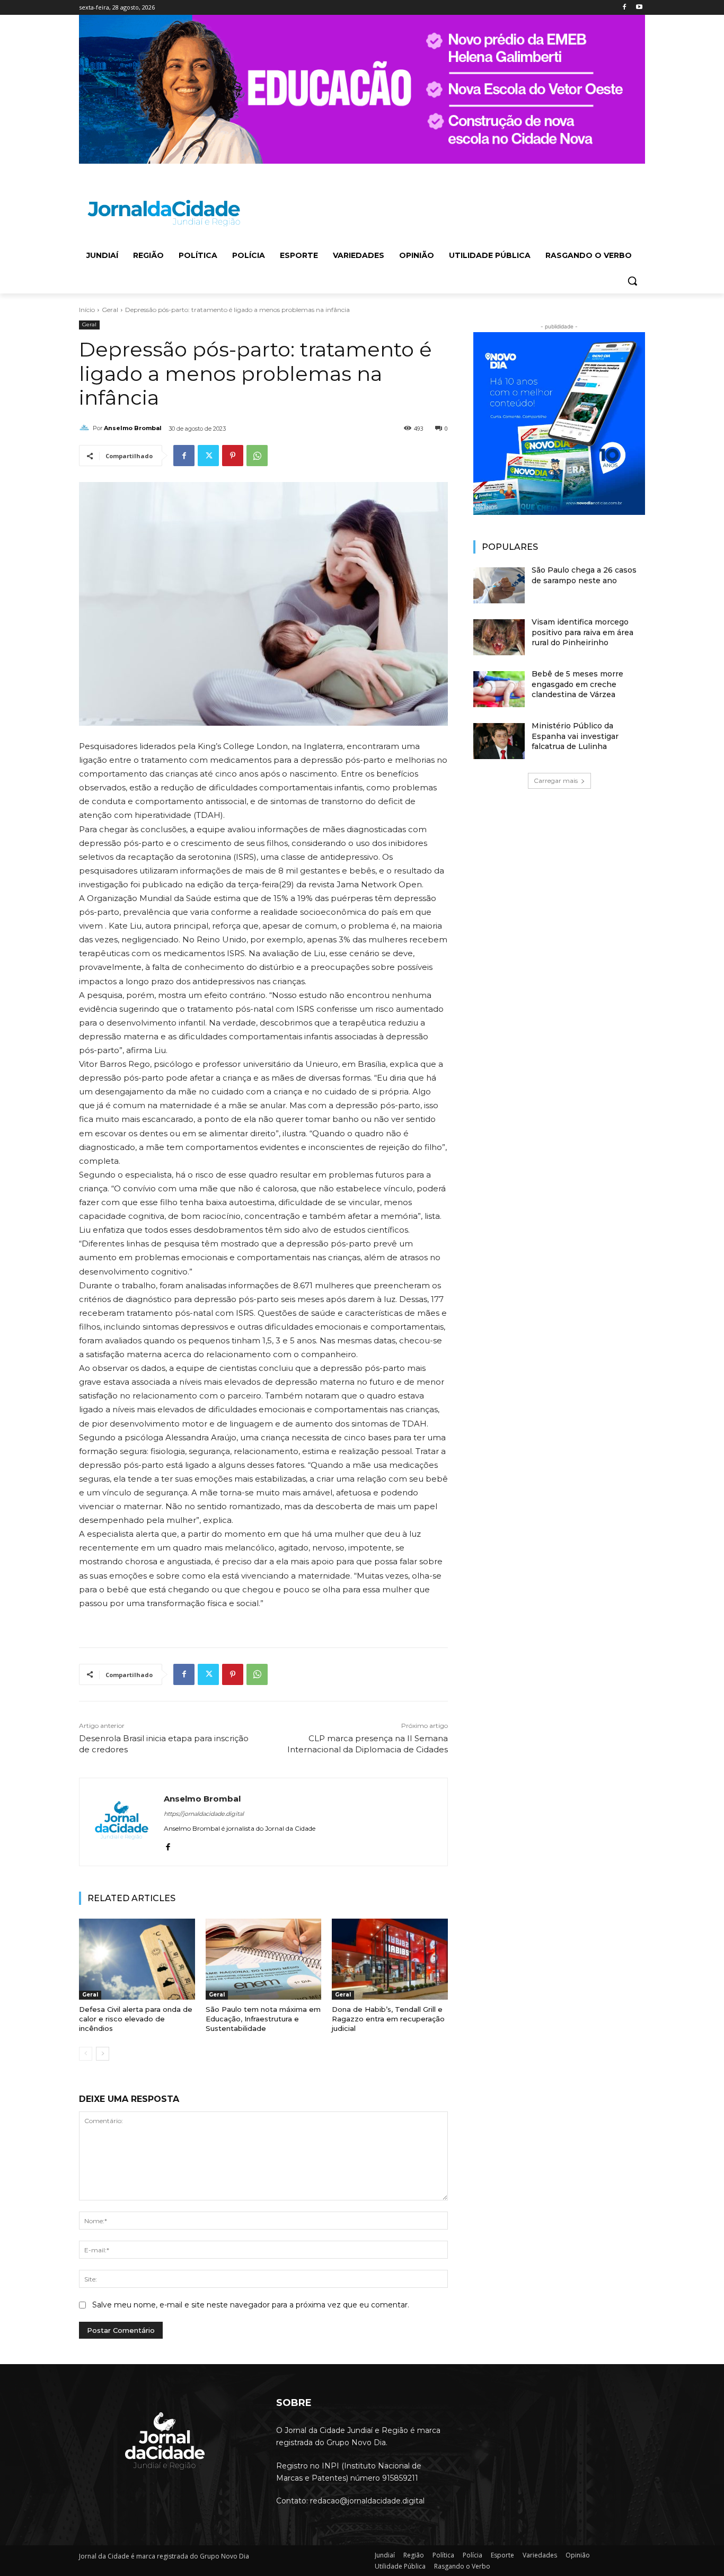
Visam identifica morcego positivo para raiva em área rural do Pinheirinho (582, 632)
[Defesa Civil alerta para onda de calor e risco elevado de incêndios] (137, 1959)
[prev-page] (86, 2054)
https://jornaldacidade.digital (204, 1814)
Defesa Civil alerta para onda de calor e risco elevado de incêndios (136, 2019)
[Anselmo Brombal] (86, 428)
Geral (110, 310)
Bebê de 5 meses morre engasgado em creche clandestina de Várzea (577, 684)
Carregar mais (556, 781)
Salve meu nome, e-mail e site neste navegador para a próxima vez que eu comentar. (251, 2305)
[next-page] (103, 2054)
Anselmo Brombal (133, 428)
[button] (632, 281)
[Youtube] (639, 8)
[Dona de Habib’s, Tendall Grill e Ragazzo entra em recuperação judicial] (390, 1959)
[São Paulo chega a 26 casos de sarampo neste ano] (499, 585)
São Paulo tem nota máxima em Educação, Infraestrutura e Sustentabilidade (263, 2019)
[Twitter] (208, 456)
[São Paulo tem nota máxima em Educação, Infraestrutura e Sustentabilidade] (264, 1959)
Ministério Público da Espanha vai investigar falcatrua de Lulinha (575, 736)
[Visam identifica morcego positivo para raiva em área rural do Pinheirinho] (499, 637)
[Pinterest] (233, 456)
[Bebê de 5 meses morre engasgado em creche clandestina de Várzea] (499, 689)
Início (87, 310)
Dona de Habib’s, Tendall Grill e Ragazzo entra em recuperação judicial (388, 2019)
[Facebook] (624, 8)
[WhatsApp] (257, 456)
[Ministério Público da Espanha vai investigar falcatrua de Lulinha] (499, 741)
